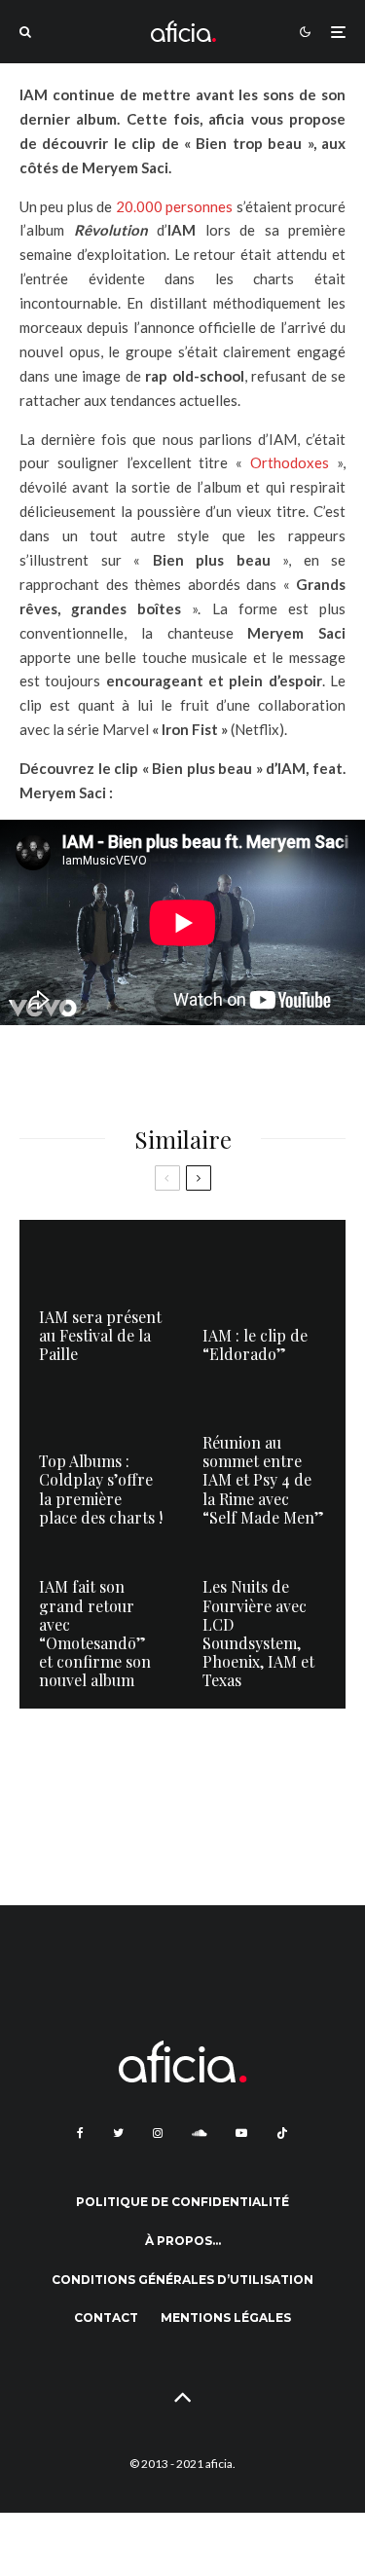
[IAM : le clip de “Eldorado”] (265, 1302)
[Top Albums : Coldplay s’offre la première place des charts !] (101, 1464)
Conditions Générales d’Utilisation (182, 2280)
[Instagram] (158, 2133)
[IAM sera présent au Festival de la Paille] (101, 1302)
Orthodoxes (290, 462)
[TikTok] (282, 2133)
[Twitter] (118, 2133)
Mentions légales (226, 2318)
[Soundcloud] (199, 2133)
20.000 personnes (174, 206)
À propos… (183, 2241)
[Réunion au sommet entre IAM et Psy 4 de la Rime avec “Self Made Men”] (265, 1464)
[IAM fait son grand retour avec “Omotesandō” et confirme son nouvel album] (101, 1628)
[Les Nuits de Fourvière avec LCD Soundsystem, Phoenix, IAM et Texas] (265, 1628)
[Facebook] (80, 2133)
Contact (106, 2318)
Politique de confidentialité (182, 2202)
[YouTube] (241, 2133)
